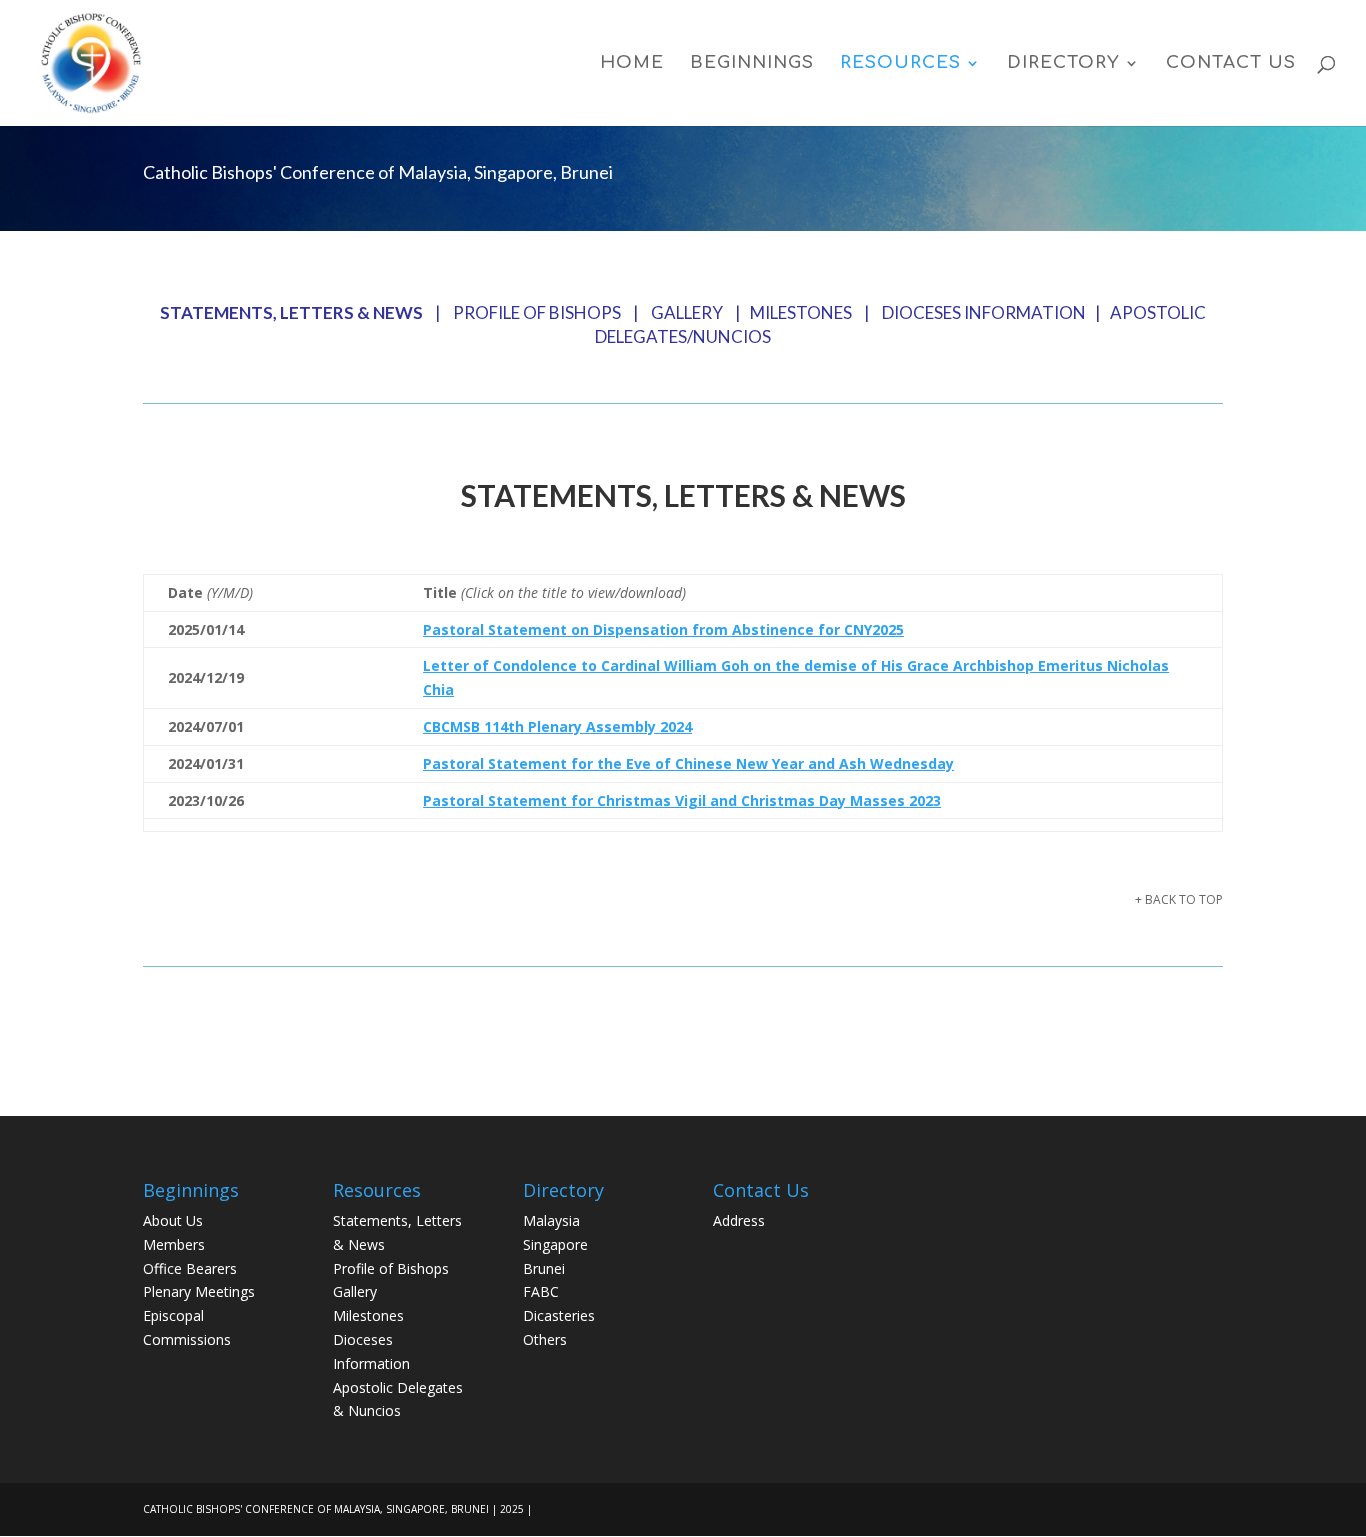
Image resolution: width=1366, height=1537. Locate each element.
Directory (1063, 64)
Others (545, 1339)
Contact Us (1231, 64)
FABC (541, 1291)
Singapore (555, 1244)
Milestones (368, 1315)
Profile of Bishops (391, 1268)
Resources (900, 64)
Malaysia (551, 1220)
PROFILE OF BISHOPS (537, 312)
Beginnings (752, 64)
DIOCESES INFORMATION (984, 312)
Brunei (544, 1268)
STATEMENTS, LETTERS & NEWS (291, 312)
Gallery (355, 1291)
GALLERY (687, 312)
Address (739, 1220)
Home (632, 64)
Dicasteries (559, 1315)
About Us (173, 1220)
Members (174, 1244)
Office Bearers (190, 1268)
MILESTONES (801, 312)
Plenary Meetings (199, 1291)
